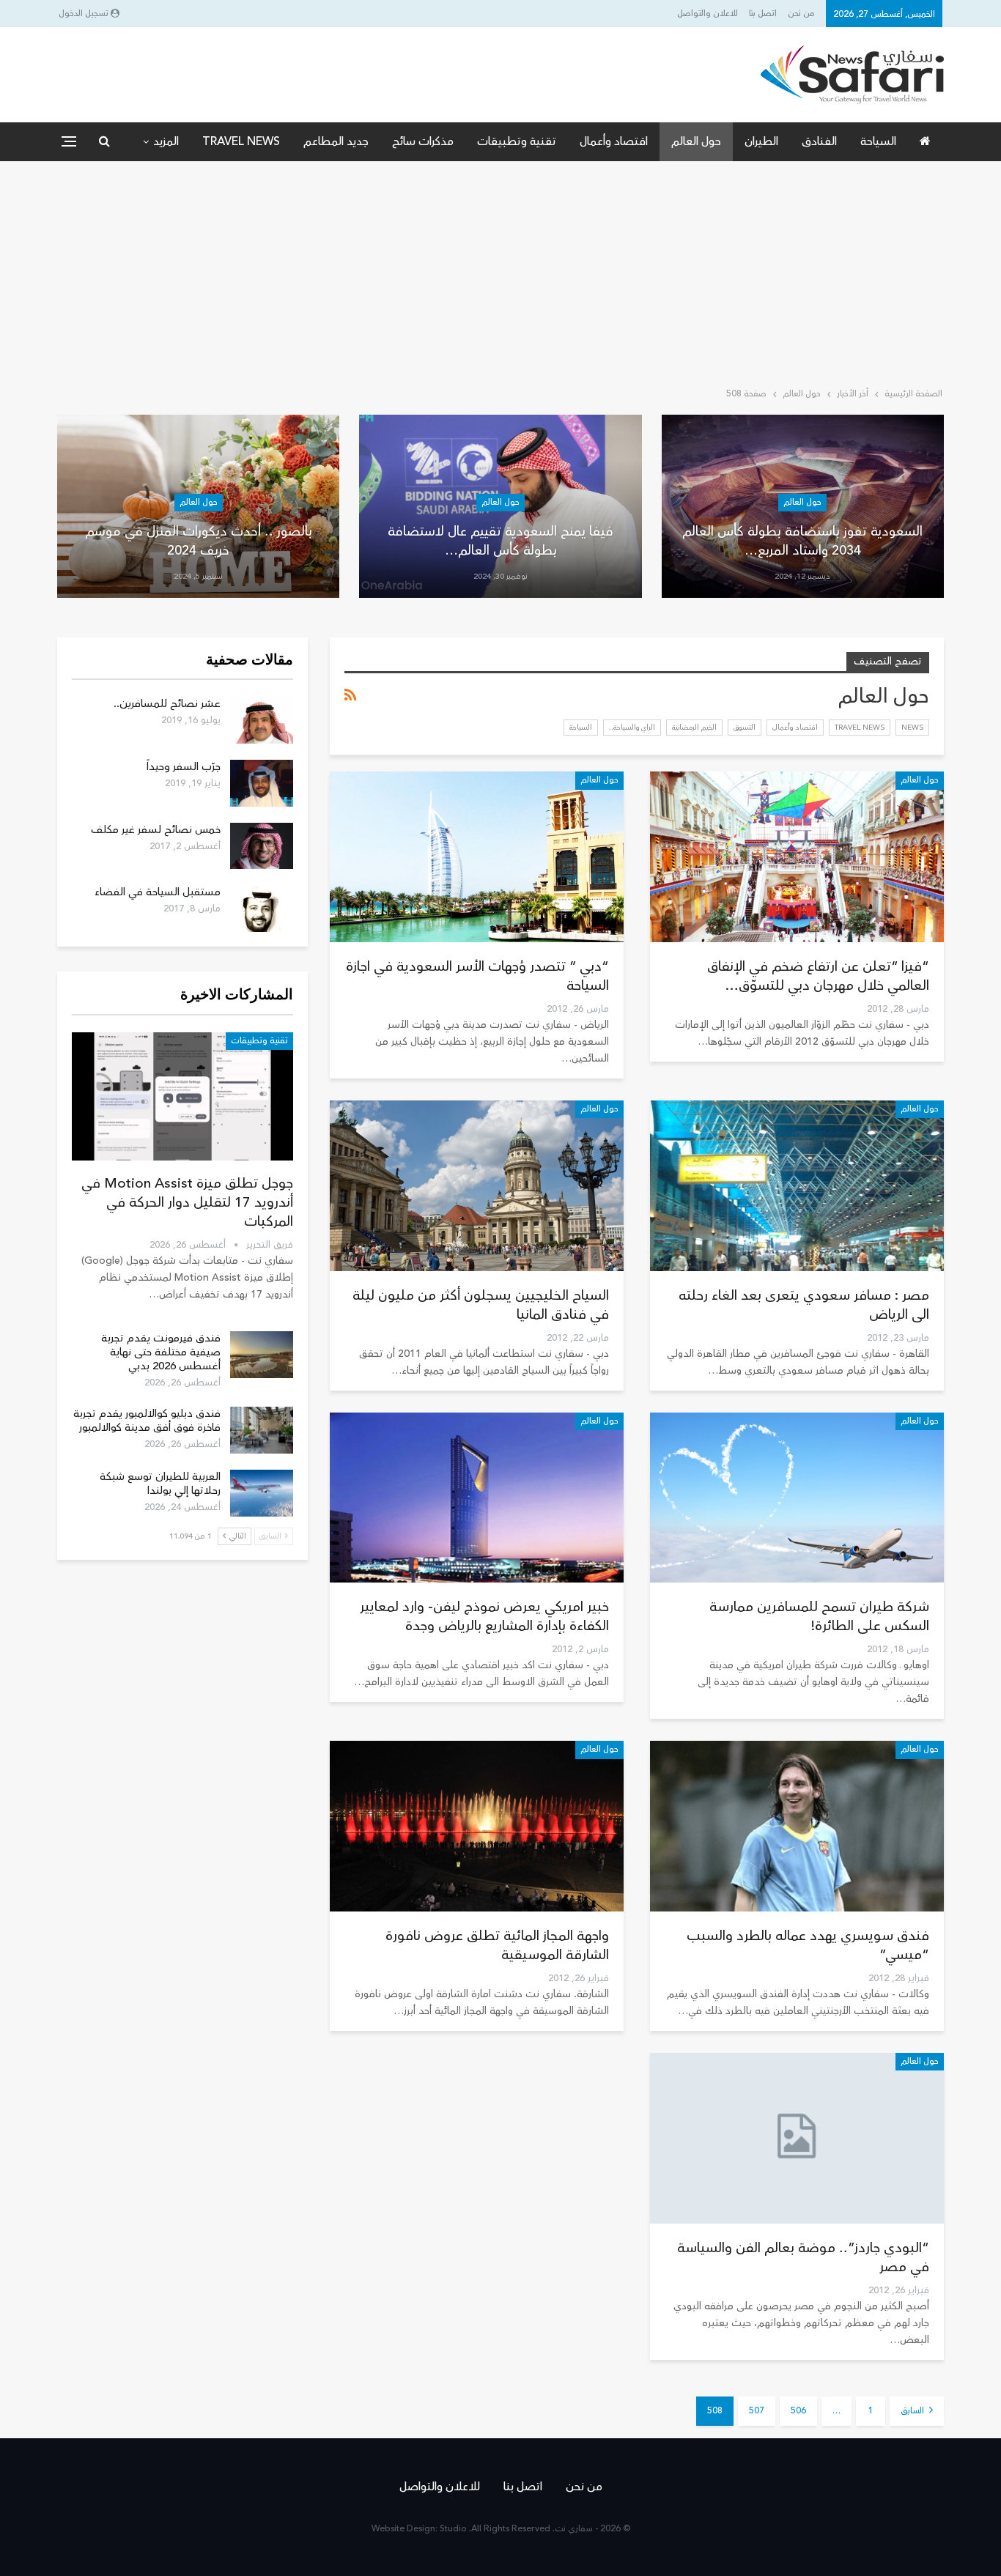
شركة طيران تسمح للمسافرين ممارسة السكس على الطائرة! (819, 1616)
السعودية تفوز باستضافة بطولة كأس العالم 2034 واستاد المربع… (802, 540)
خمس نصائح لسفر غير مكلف (156, 830)
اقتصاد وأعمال (614, 141)
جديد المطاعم (336, 141)
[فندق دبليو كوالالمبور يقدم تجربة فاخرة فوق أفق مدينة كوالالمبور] (262, 1430)
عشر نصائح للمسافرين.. (167, 704)
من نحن (801, 14)
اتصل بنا (763, 14)
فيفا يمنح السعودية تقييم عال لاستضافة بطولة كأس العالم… (500, 540)
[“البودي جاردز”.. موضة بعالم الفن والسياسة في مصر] (797, 2138)
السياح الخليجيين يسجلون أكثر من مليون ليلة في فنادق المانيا (481, 1305)
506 (798, 2411)
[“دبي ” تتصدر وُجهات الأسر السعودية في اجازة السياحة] (477, 857)
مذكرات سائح (423, 141)
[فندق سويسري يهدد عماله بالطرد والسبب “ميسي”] (797, 1826)
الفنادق (819, 141)
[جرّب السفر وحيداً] (262, 783)
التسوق (745, 728)
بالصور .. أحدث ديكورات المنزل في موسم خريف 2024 (199, 540)
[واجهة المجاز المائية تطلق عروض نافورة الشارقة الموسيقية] (477, 1826)
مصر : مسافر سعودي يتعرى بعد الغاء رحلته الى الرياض (804, 1305)
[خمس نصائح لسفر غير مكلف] (262, 846)
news (912, 728)
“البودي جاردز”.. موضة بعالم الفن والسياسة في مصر (803, 2257)
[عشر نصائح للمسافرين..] (262, 720)
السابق (913, 2411)
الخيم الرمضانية (694, 728)
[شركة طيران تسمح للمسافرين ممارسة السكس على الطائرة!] (797, 1498)
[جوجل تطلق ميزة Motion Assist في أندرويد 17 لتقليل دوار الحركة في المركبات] (182, 1096)
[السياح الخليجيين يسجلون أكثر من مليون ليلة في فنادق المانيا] (477, 1186)
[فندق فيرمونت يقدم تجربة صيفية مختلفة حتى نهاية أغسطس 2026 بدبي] (262, 1355)
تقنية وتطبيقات (517, 141)
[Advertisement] (500, 271)
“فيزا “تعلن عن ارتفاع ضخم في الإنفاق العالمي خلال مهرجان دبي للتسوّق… (818, 976)
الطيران (761, 141)
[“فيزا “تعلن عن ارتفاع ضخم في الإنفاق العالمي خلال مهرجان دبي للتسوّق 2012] (797, 857)
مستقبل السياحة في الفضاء (158, 892)
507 (757, 2411)
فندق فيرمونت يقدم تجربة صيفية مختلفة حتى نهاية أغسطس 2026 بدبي (161, 1352)
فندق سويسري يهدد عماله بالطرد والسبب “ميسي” (808, 1945)
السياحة (878, 141)
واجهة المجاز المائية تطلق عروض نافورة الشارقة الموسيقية (497, 1945)
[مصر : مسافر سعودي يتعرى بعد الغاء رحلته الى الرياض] (797, 1186)
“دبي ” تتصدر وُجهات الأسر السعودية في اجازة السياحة (477, 976)
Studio (453, 2529)
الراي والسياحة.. (632, 728)
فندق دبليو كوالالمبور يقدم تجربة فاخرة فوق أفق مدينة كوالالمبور (147, 1421)
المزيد (166, 141)
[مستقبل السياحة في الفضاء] (262, 908)
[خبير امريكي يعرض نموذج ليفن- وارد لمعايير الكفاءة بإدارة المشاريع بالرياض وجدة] (477, 1498)
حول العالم (696, 141)
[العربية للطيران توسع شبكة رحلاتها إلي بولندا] (262, 1493)
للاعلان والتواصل (708, 14)
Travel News (241, 141)
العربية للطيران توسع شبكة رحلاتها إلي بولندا (160, 1484)
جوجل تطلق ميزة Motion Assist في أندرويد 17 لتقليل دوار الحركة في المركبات (187, 1202)
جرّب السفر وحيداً (184, 767)
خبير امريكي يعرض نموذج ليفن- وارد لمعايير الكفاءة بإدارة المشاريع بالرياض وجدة (484, 1616)
